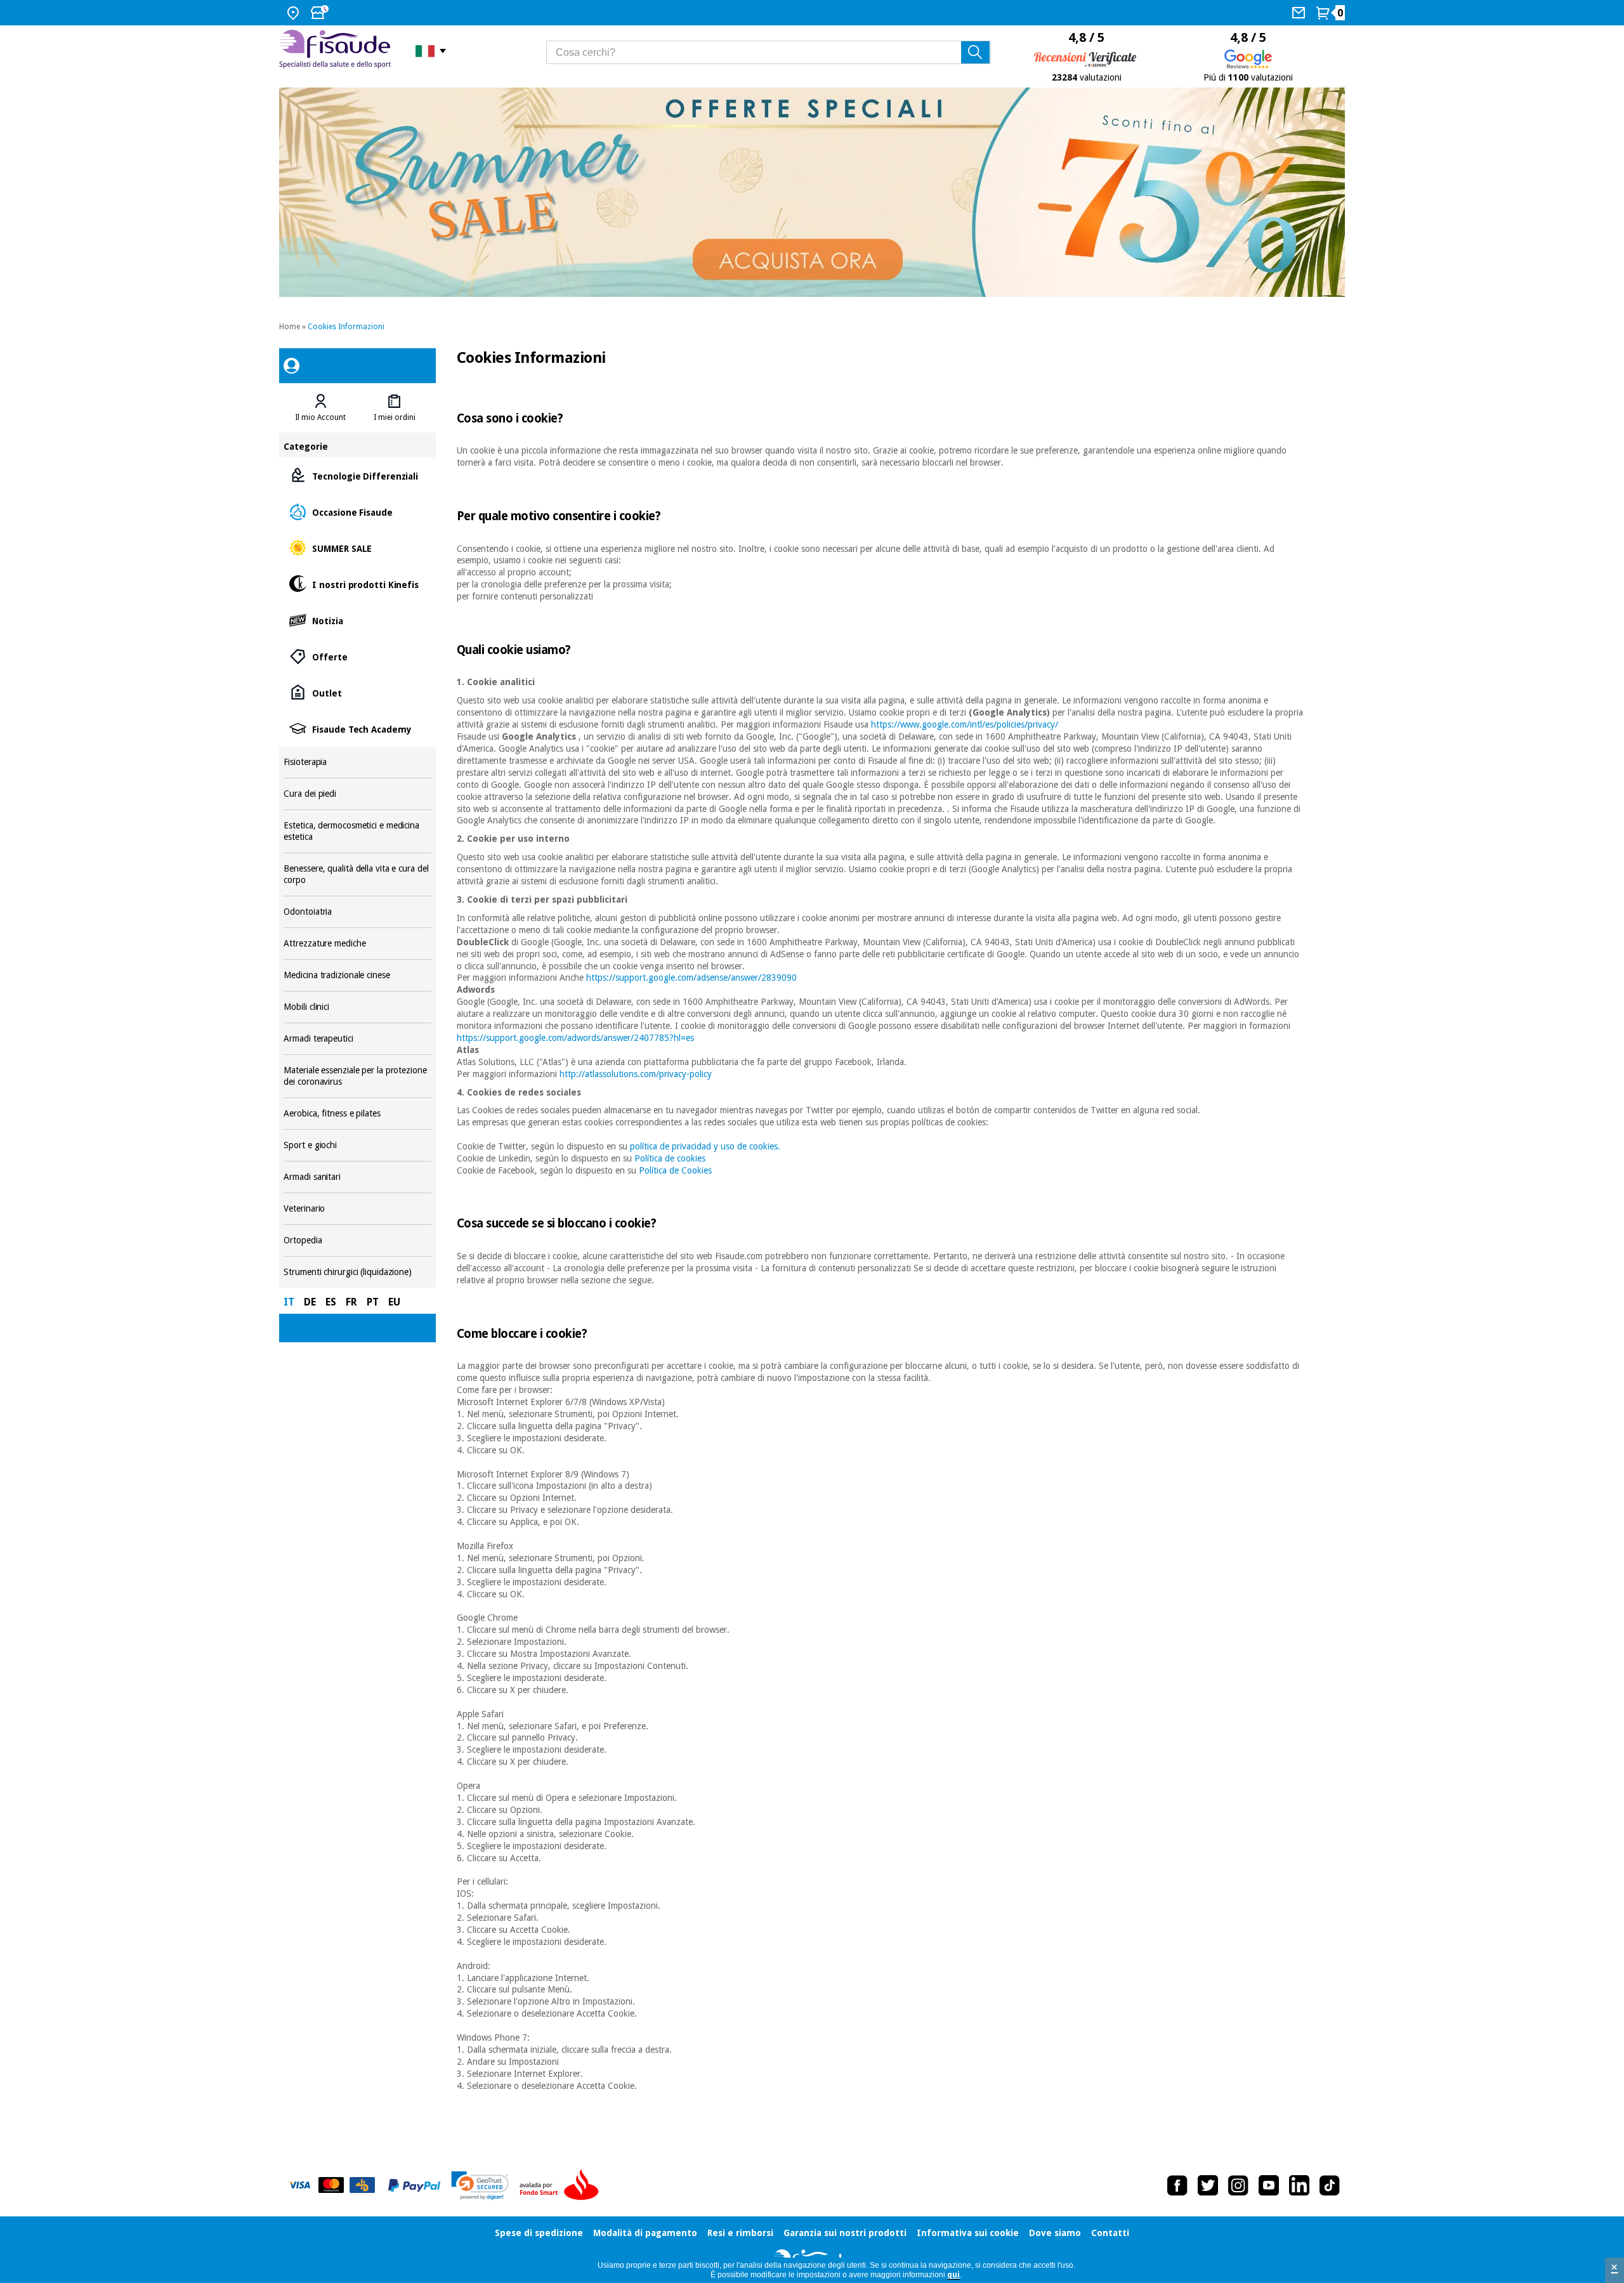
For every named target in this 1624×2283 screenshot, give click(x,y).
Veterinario (357, 1209)
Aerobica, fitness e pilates (357, 1114)
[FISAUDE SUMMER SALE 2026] (812, 192)
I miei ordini (395, 417)
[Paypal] (414, 2185)
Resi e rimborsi (740, 2233)
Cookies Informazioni (346, 327)
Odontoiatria (357, 912)
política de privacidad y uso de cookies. (705, 1146)
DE (310, 1302)
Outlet (357, 692)
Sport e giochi (357, 1145)
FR (351, 1302)
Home (290, 327)
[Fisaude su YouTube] (1269, 2185)
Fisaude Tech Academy (357, 729)
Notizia (357, 620)
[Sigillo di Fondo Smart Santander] (562, 2185)
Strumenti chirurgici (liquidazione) (357, 1272)
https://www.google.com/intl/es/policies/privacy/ (965, 724)
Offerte (357, 656)
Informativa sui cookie (968, 2233)
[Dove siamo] (295, 13)
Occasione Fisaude (357, 512)
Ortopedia (357, 1240)
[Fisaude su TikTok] (1330, 2185)
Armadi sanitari (357, 1177)
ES (331, 1302)
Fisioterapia (357, 762)
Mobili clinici (357, 1007)
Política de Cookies (675, 1170)
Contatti (1110, 2233)
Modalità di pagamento (645, 2233)
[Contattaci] (1300, 13)
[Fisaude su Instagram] (1238, 2185)
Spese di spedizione (539, 2233)
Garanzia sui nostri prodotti (845, 2233)
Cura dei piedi (357, 794)
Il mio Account (320, 417)
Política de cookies (670, 1158)
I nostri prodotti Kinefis (357, 584)
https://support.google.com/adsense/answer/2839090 (691, 978)
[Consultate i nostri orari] (321, 13)
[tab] (320, 408)
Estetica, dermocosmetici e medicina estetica (357, 831)
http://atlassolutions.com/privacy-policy (636, 1074)
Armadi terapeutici (357, 1039)
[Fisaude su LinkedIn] (1299, 2185)
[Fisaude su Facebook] (1177, 2185)
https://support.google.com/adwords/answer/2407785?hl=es (575, 1038)
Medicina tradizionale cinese (357, 975)
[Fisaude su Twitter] (1208, 2185)
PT (373, 1302)
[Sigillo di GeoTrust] (480, 2186)
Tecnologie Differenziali (357, 475)
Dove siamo (1055, 2233)
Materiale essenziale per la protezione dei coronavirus (357, 1076)
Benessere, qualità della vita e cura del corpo (357, 874)
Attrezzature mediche (357, 944)
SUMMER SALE (357, 548)
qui (953, 2275)
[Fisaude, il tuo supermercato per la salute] (338, 50)
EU (394, 1302)
